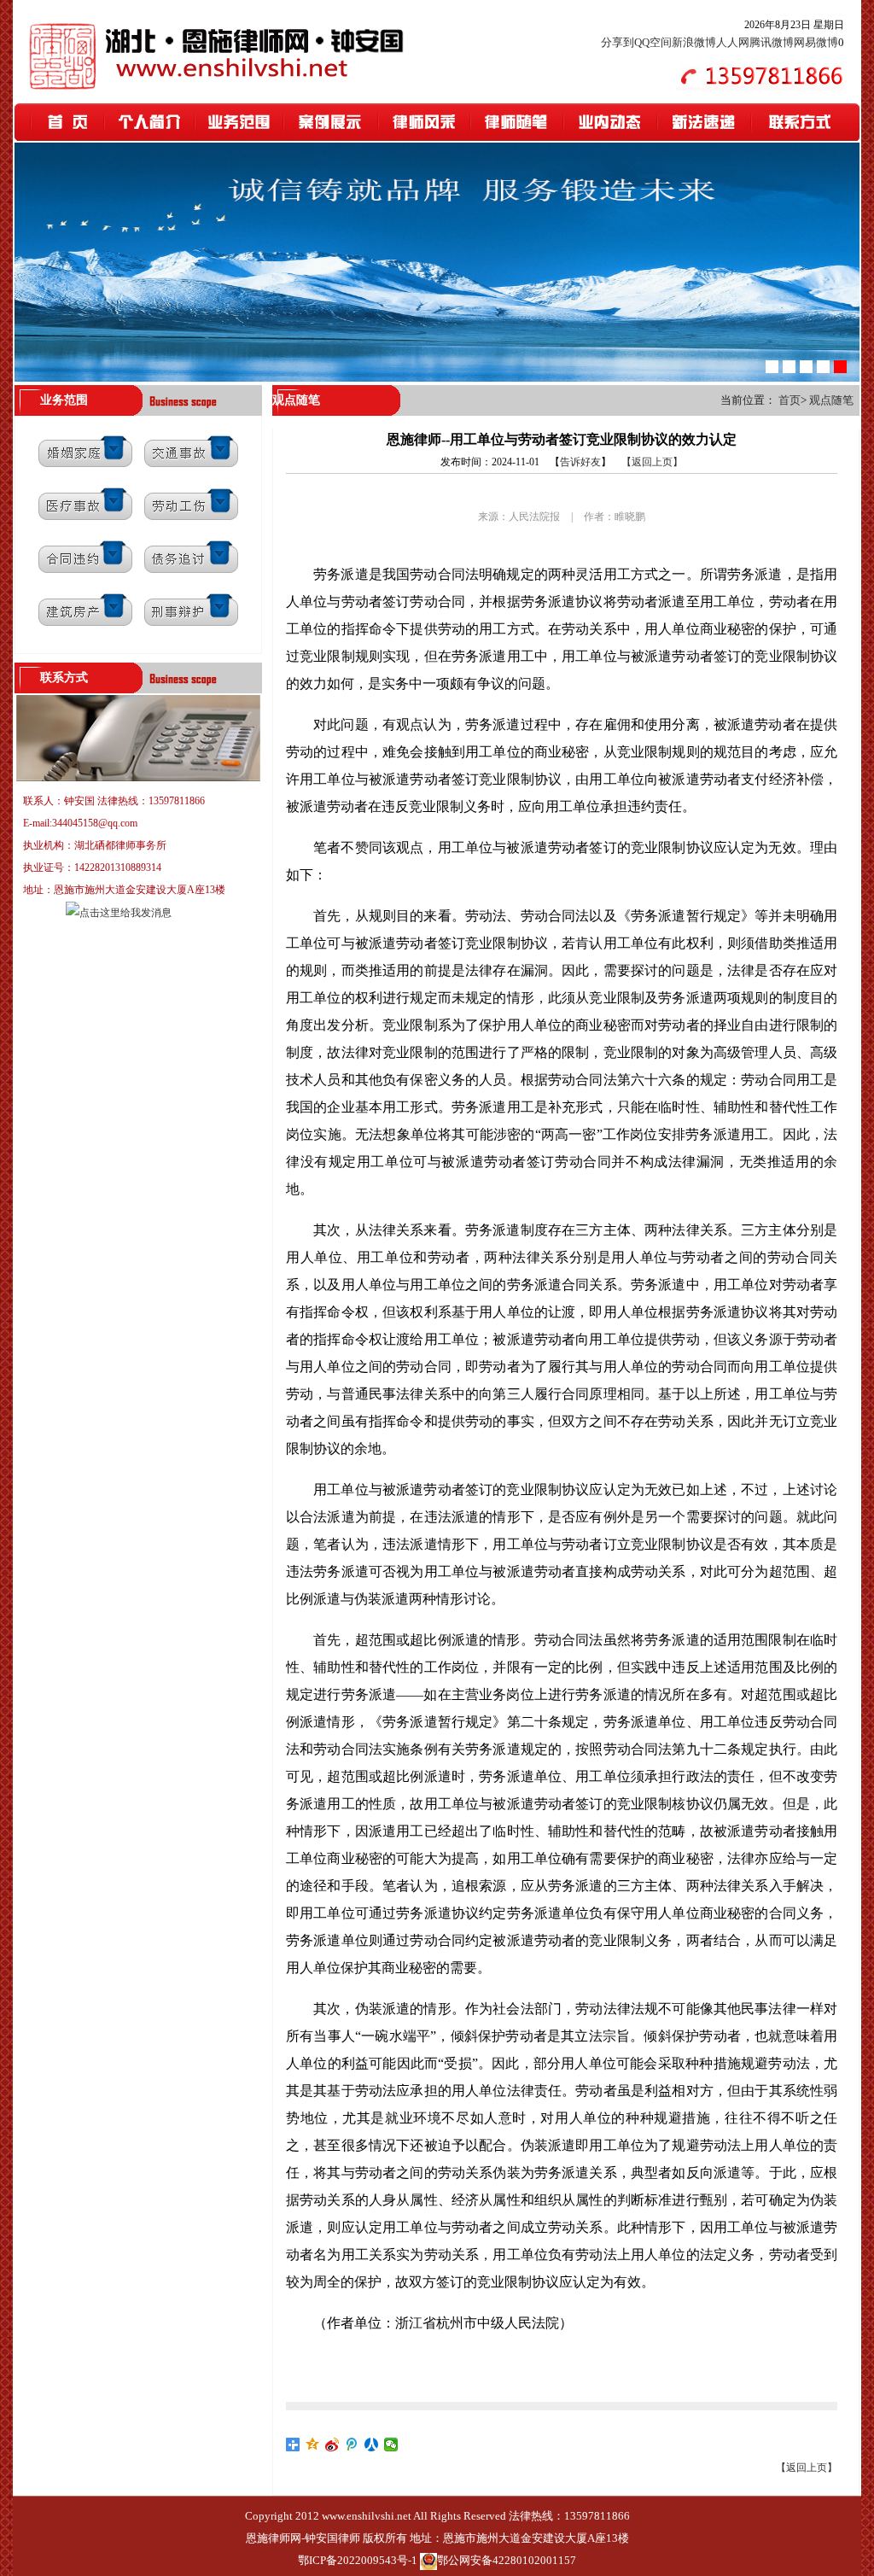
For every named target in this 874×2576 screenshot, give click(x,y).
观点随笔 (831, 400)
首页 (790, 400)
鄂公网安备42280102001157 (507, 2560)
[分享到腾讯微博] (352, 2445)
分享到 (618, 42)
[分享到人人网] (372, 2445)
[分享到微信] (391, 2445)
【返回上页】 (652, 462)
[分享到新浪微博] (332, 2445)
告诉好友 (580, 462)
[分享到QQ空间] (313, 2445)
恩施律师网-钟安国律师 (303, 2538)
